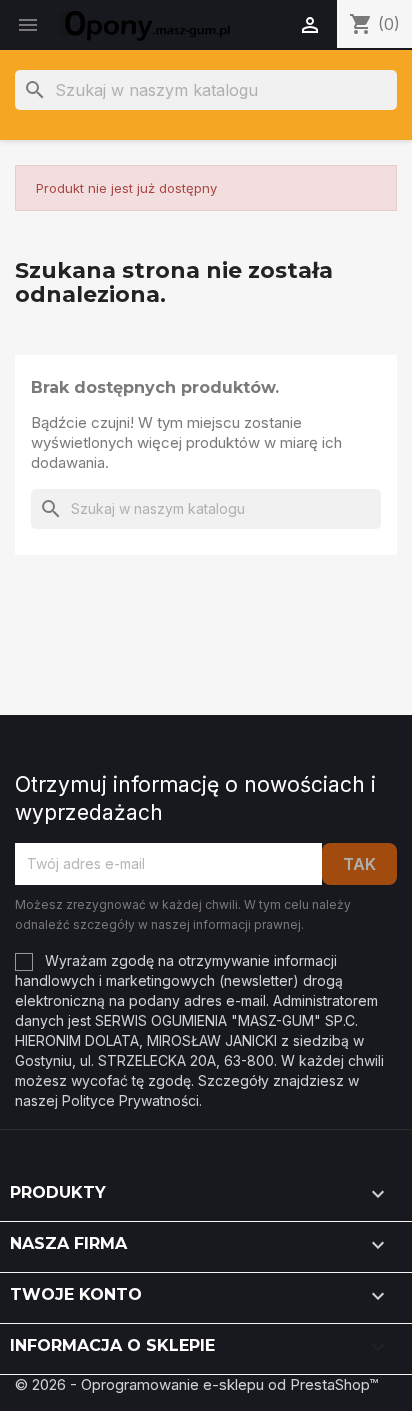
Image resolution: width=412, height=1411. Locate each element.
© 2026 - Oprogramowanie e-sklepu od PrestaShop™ (196, 1384)
